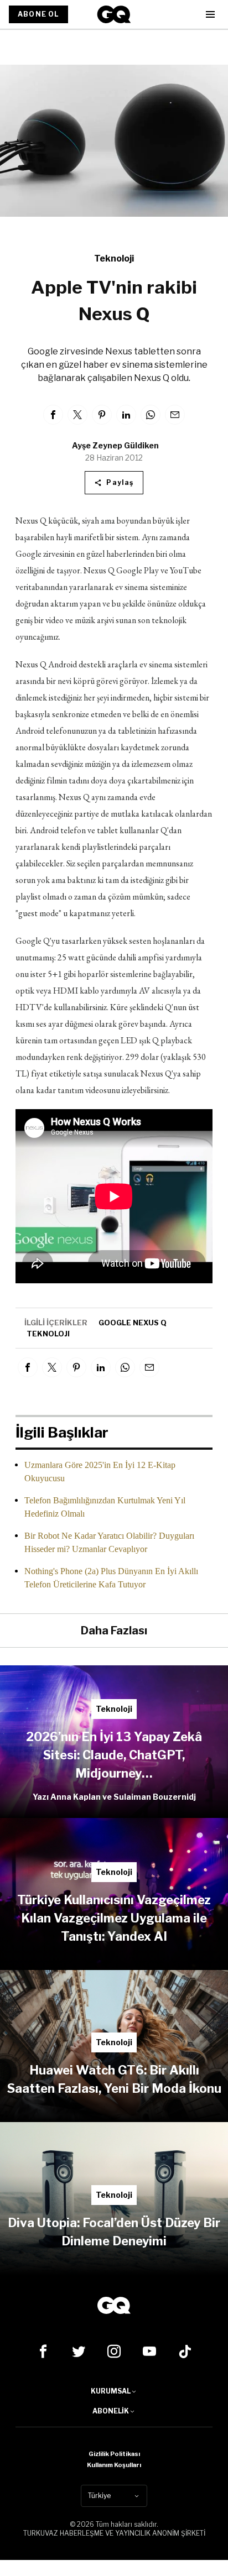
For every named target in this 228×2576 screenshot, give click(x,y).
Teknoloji (114, 258)
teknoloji (48, 1334)
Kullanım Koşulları (114, 2465)
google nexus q (133, 1323)
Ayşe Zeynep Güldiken (115, 445)
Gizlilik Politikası (114, 2454)
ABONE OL (38, 14)
